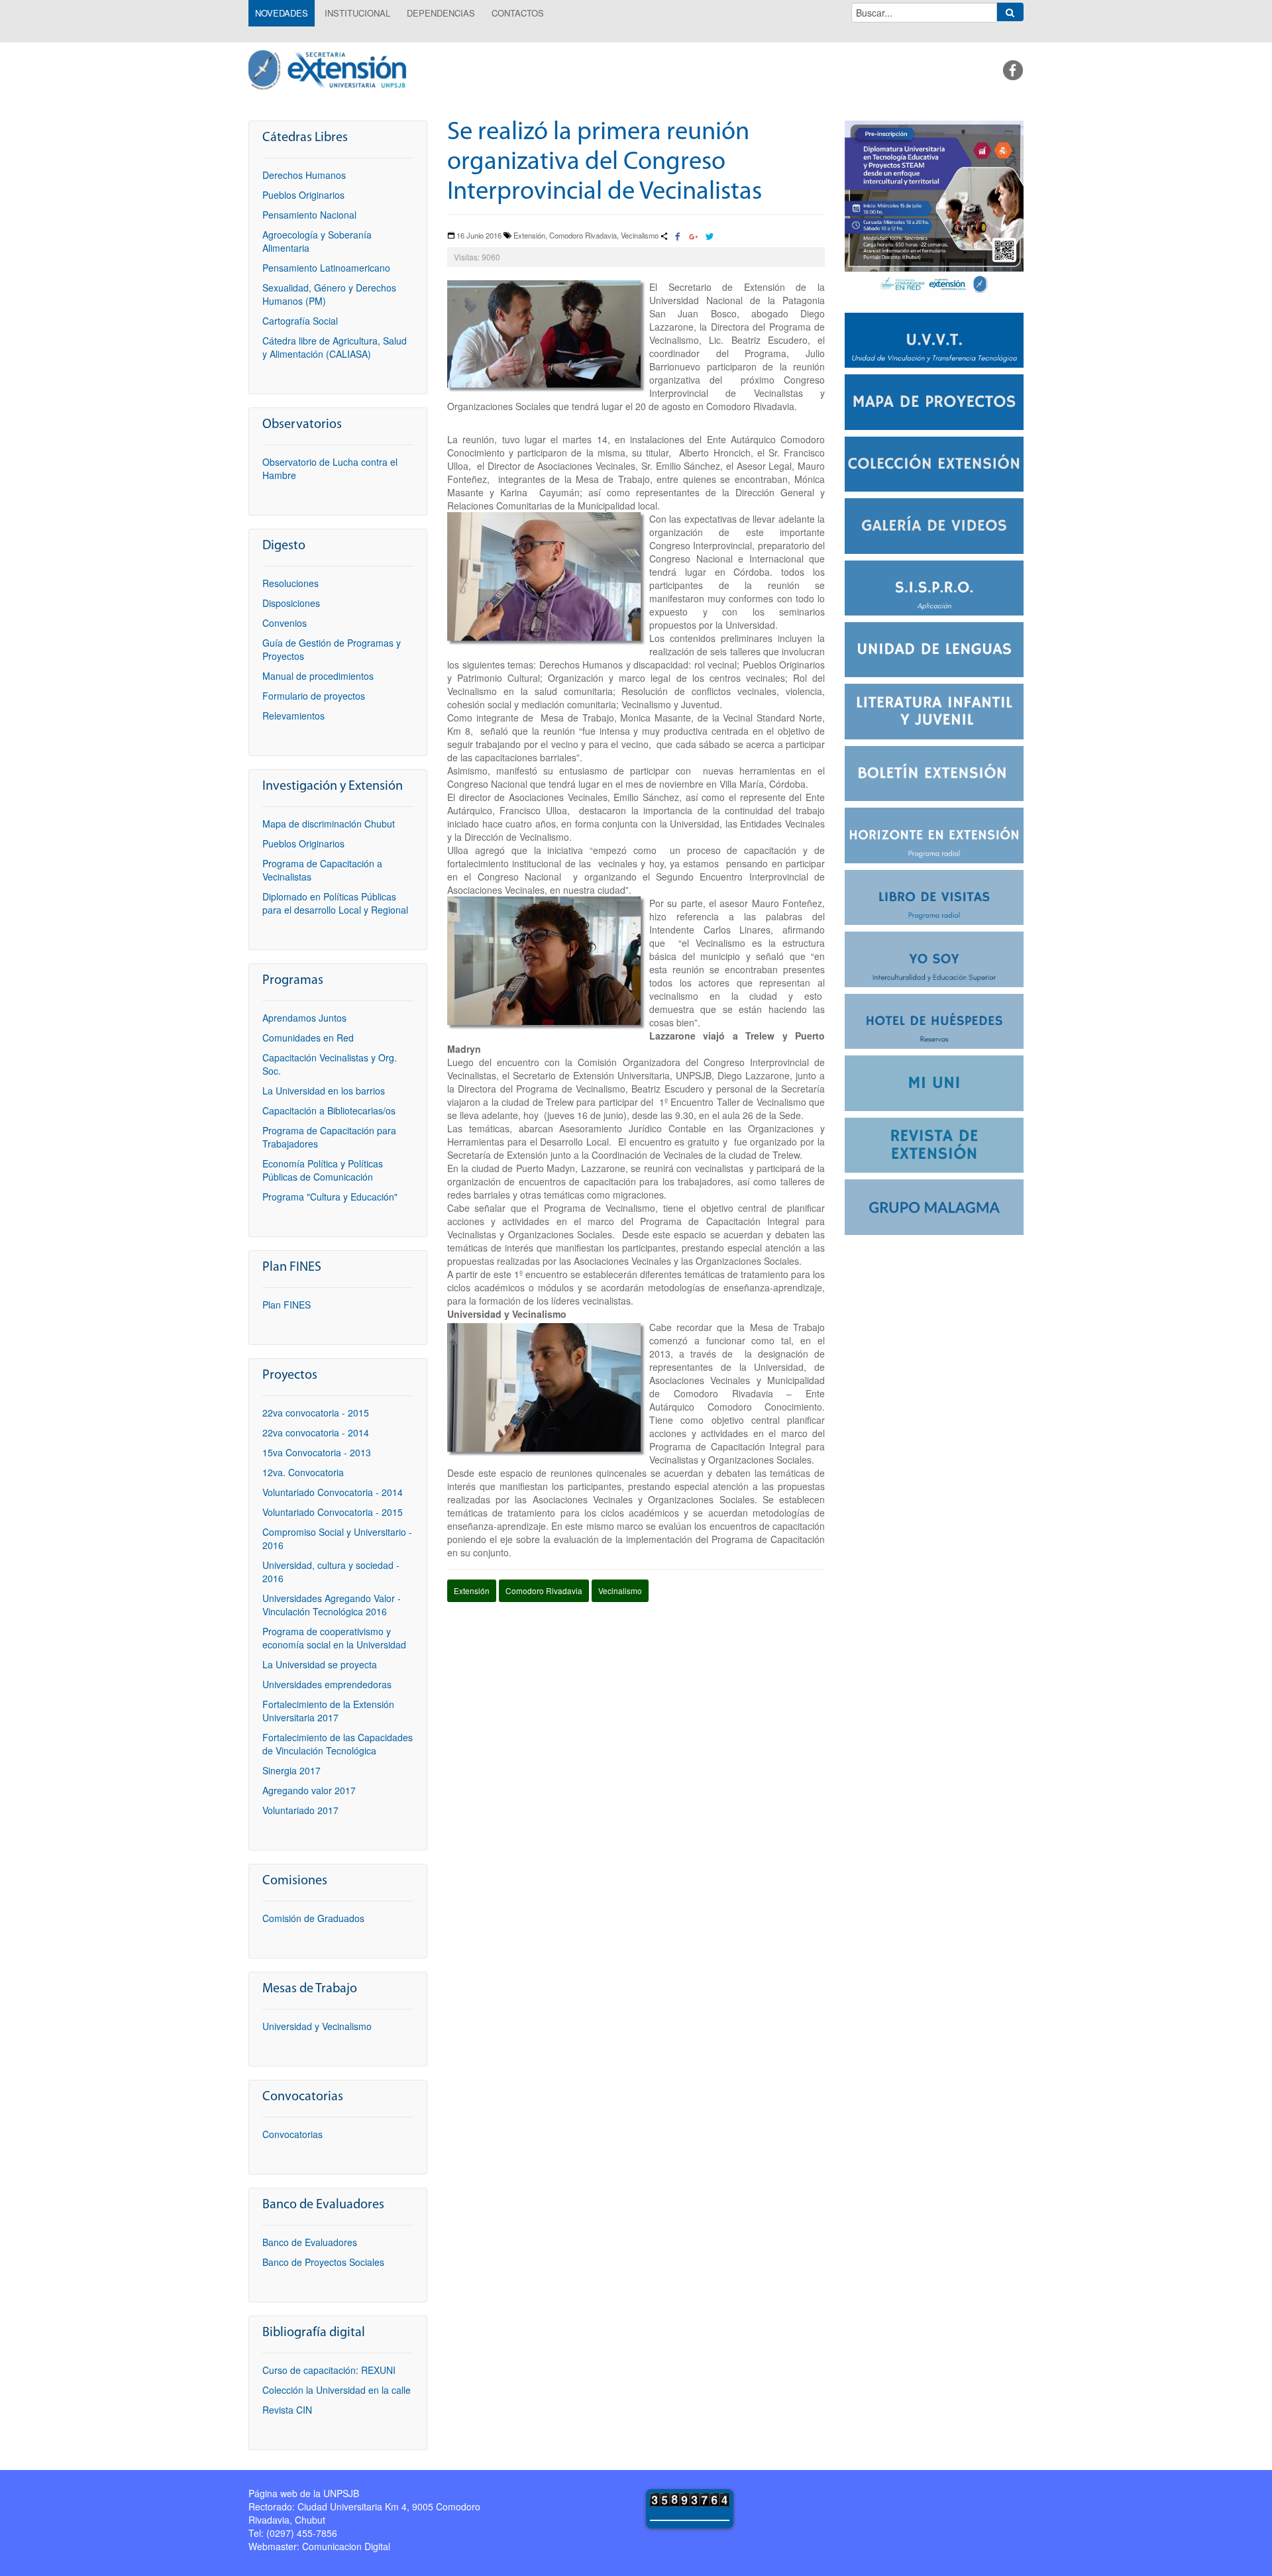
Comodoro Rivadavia (544, 1590)
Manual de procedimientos (318, 676)
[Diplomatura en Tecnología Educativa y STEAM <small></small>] (934, 208)
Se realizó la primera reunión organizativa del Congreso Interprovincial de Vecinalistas (605, 163)
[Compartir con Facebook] (678, 237)
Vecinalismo (620, 1590)
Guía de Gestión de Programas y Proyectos (332, 649)
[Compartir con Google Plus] (694, 237)
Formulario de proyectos (314, 696)
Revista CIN (287, 2410)
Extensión (472, 1590)
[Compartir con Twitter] (709, 237)
